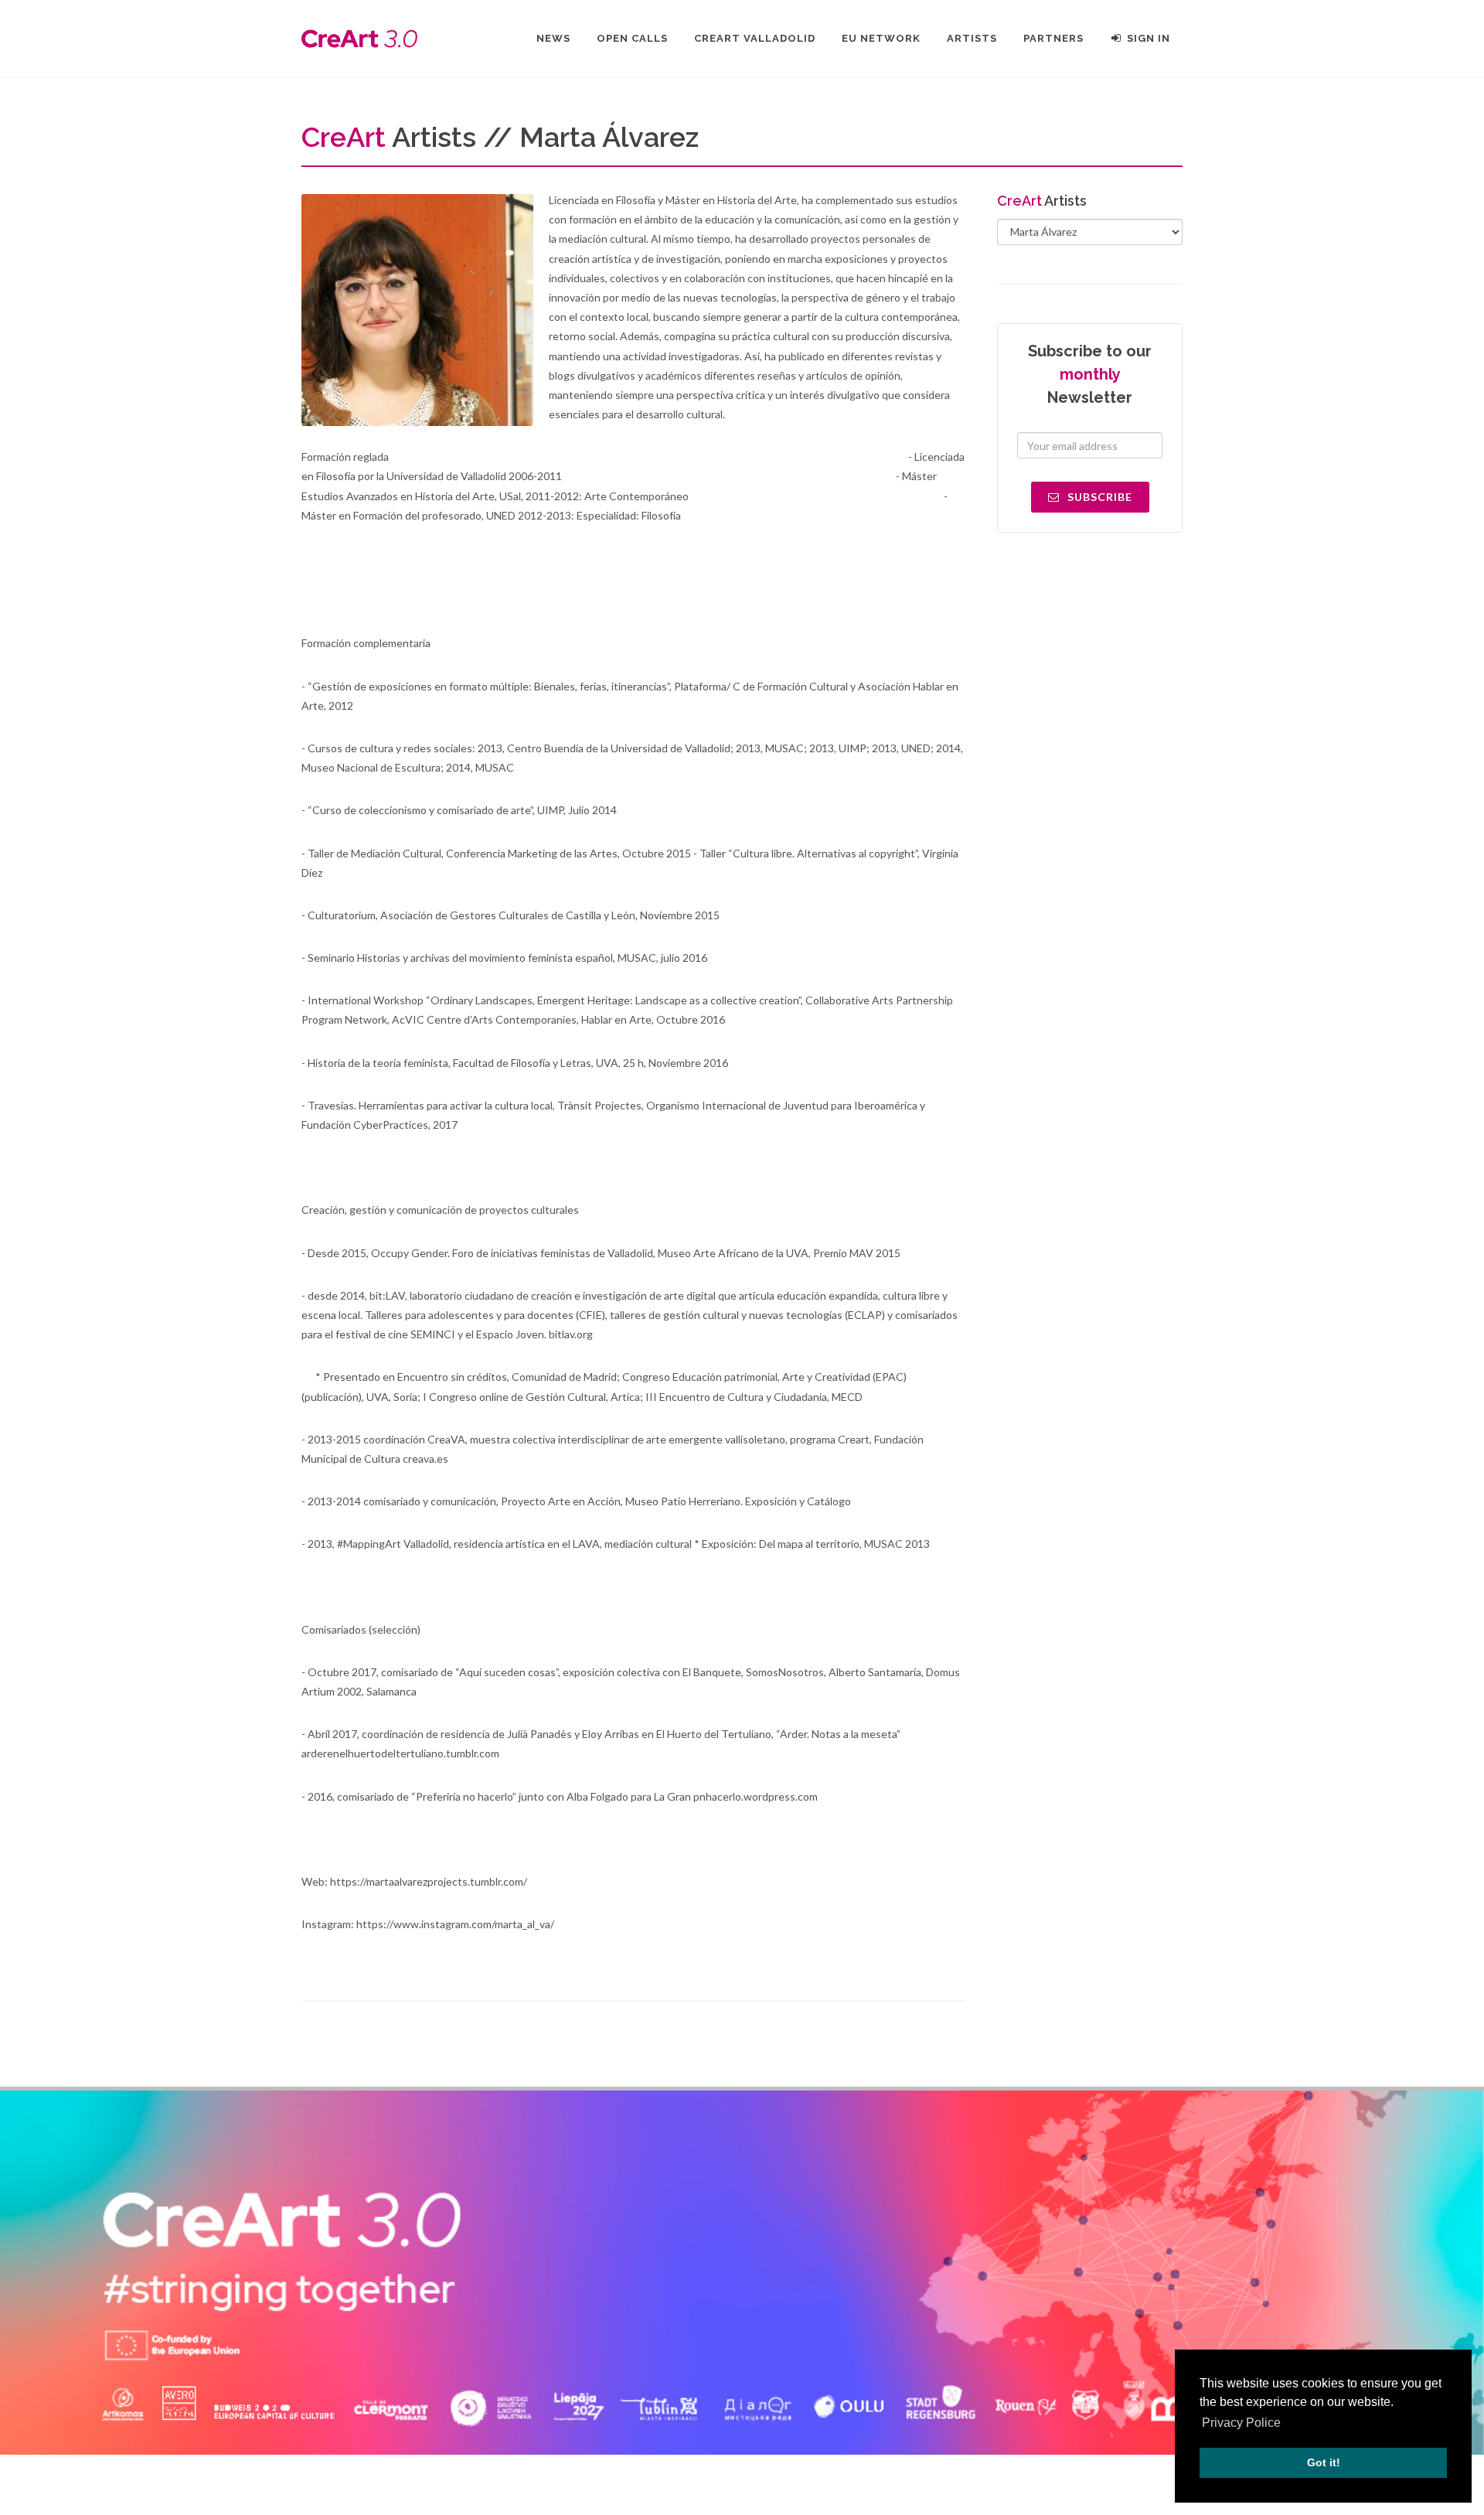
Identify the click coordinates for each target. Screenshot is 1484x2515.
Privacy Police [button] (1241, 2423)
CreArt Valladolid (755, 38)
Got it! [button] (1324, 2462)
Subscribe (1098, 497)
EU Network (881, 38)
